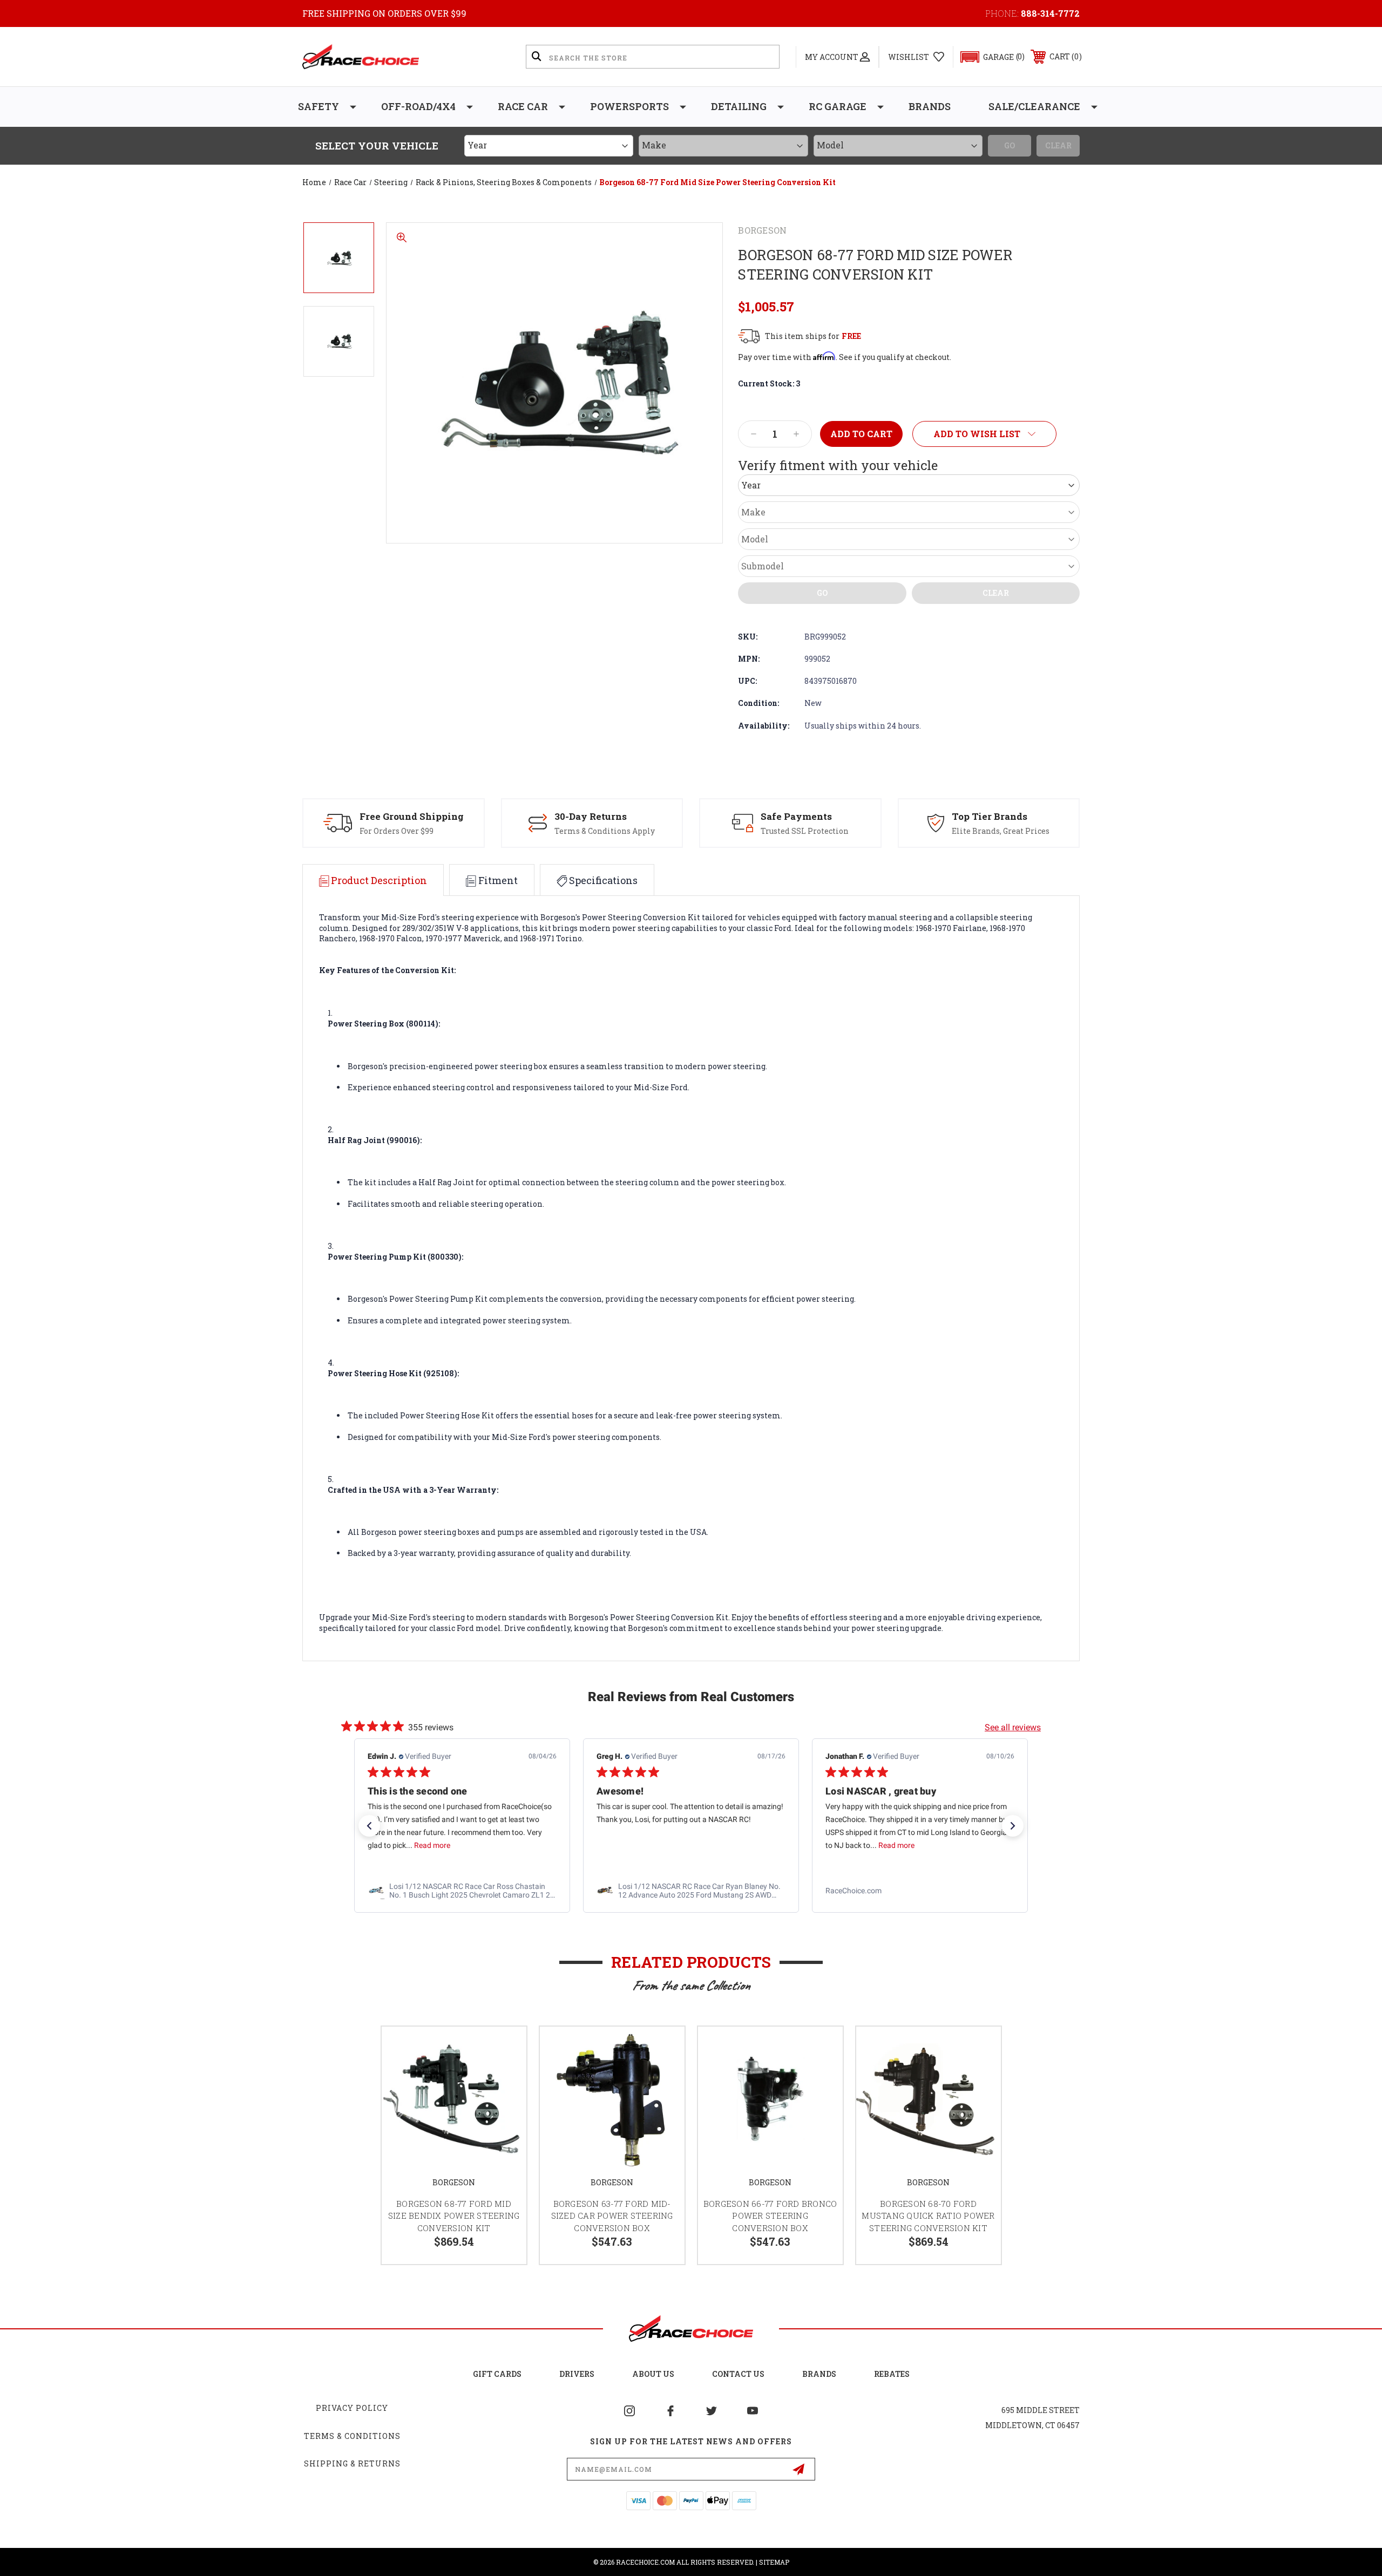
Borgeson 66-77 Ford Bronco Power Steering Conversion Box (770, 2216)
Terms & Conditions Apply (605, 831)
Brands (930, 106)
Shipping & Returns (352, 2463)
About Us (653, 2374)
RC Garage (838, 106)
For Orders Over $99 (397, 831)
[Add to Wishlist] (505, 2048)
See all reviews (1013, 1727)
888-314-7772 (1050, 13)
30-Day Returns (591, 816)
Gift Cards (497, 2374)
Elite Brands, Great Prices (1001, 831)
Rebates (892, 2374)
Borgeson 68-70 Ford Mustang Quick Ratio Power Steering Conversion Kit (928, 2216)
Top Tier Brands (990, 816)
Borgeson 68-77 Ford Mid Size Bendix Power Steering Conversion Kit (454, 2216)
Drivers (577, 2374)
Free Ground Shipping (412, 816)
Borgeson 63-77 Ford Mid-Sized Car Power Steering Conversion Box (612, 2216)
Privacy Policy (352, 2408)
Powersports (629, 106)
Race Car (523, 106)
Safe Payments (796, 816)
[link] (462, 1891)
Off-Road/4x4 (418, 106)
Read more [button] (432, 1845)
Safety (319, 106)
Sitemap (774, 2562)
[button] (988, 57)
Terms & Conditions (352, 2436)
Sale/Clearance (1034, 106)
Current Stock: (769, 383)
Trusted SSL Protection (805, 831)
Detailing (739, 106)
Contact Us (738, 2374)
